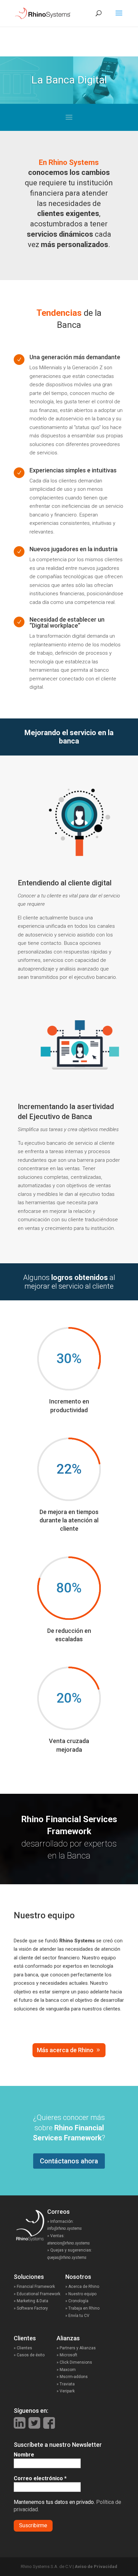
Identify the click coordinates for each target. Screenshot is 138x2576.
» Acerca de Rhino (82, 2287)
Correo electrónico (40, 2478)
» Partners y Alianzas (76, 2348)
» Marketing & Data (31, 2301)
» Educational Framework (37, 2294)
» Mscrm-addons (72, 2377)
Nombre (24, 2455)
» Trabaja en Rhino (82, 2308)
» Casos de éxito (35, 2355)
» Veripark (66, 2391)
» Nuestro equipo (81, 2294)
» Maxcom (66, 2370)
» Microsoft (67, 2355)
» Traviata (66, 2384)
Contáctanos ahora (69, 2161)
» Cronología (77, 2301)
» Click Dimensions (74, 2362)
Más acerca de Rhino (65, 2050)
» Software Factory (31, 2308)
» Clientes (30, 2348)
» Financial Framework (34, 2287)
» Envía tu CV (77, 2316)
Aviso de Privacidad (96, 2566)
